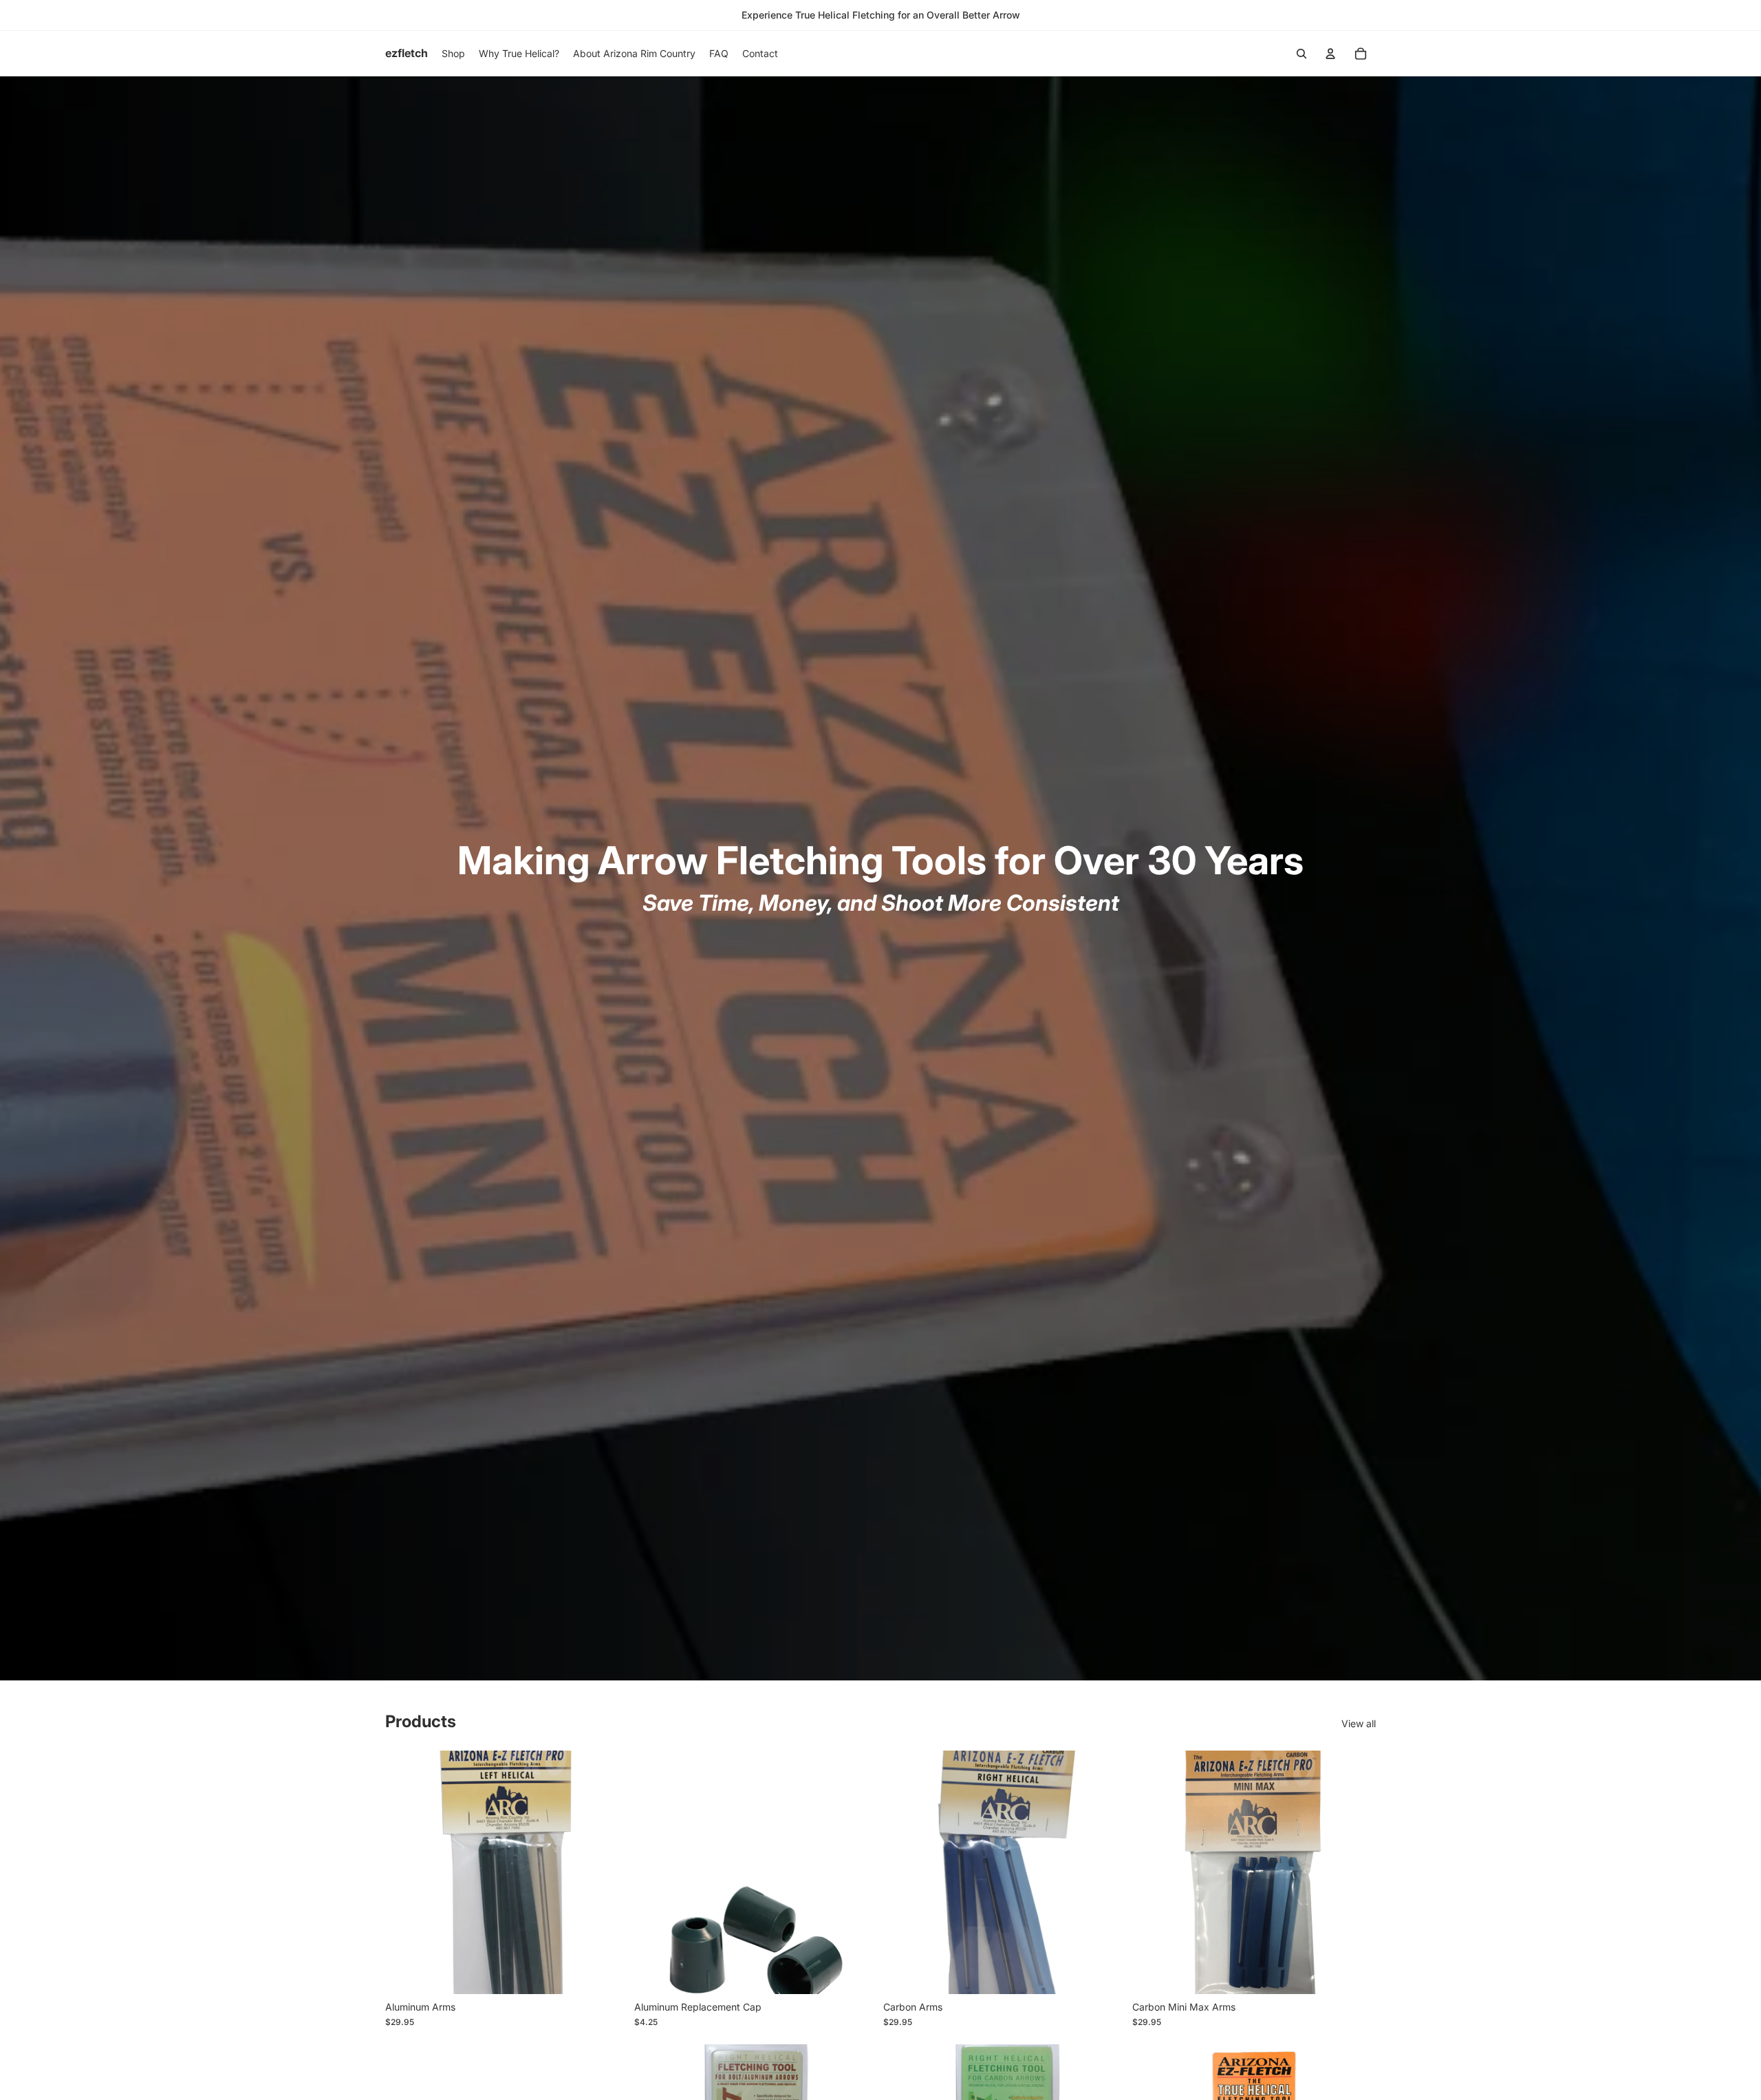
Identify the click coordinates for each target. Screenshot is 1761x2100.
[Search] (1301, 54)
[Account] (1330, 54)
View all (1359, 1723)
